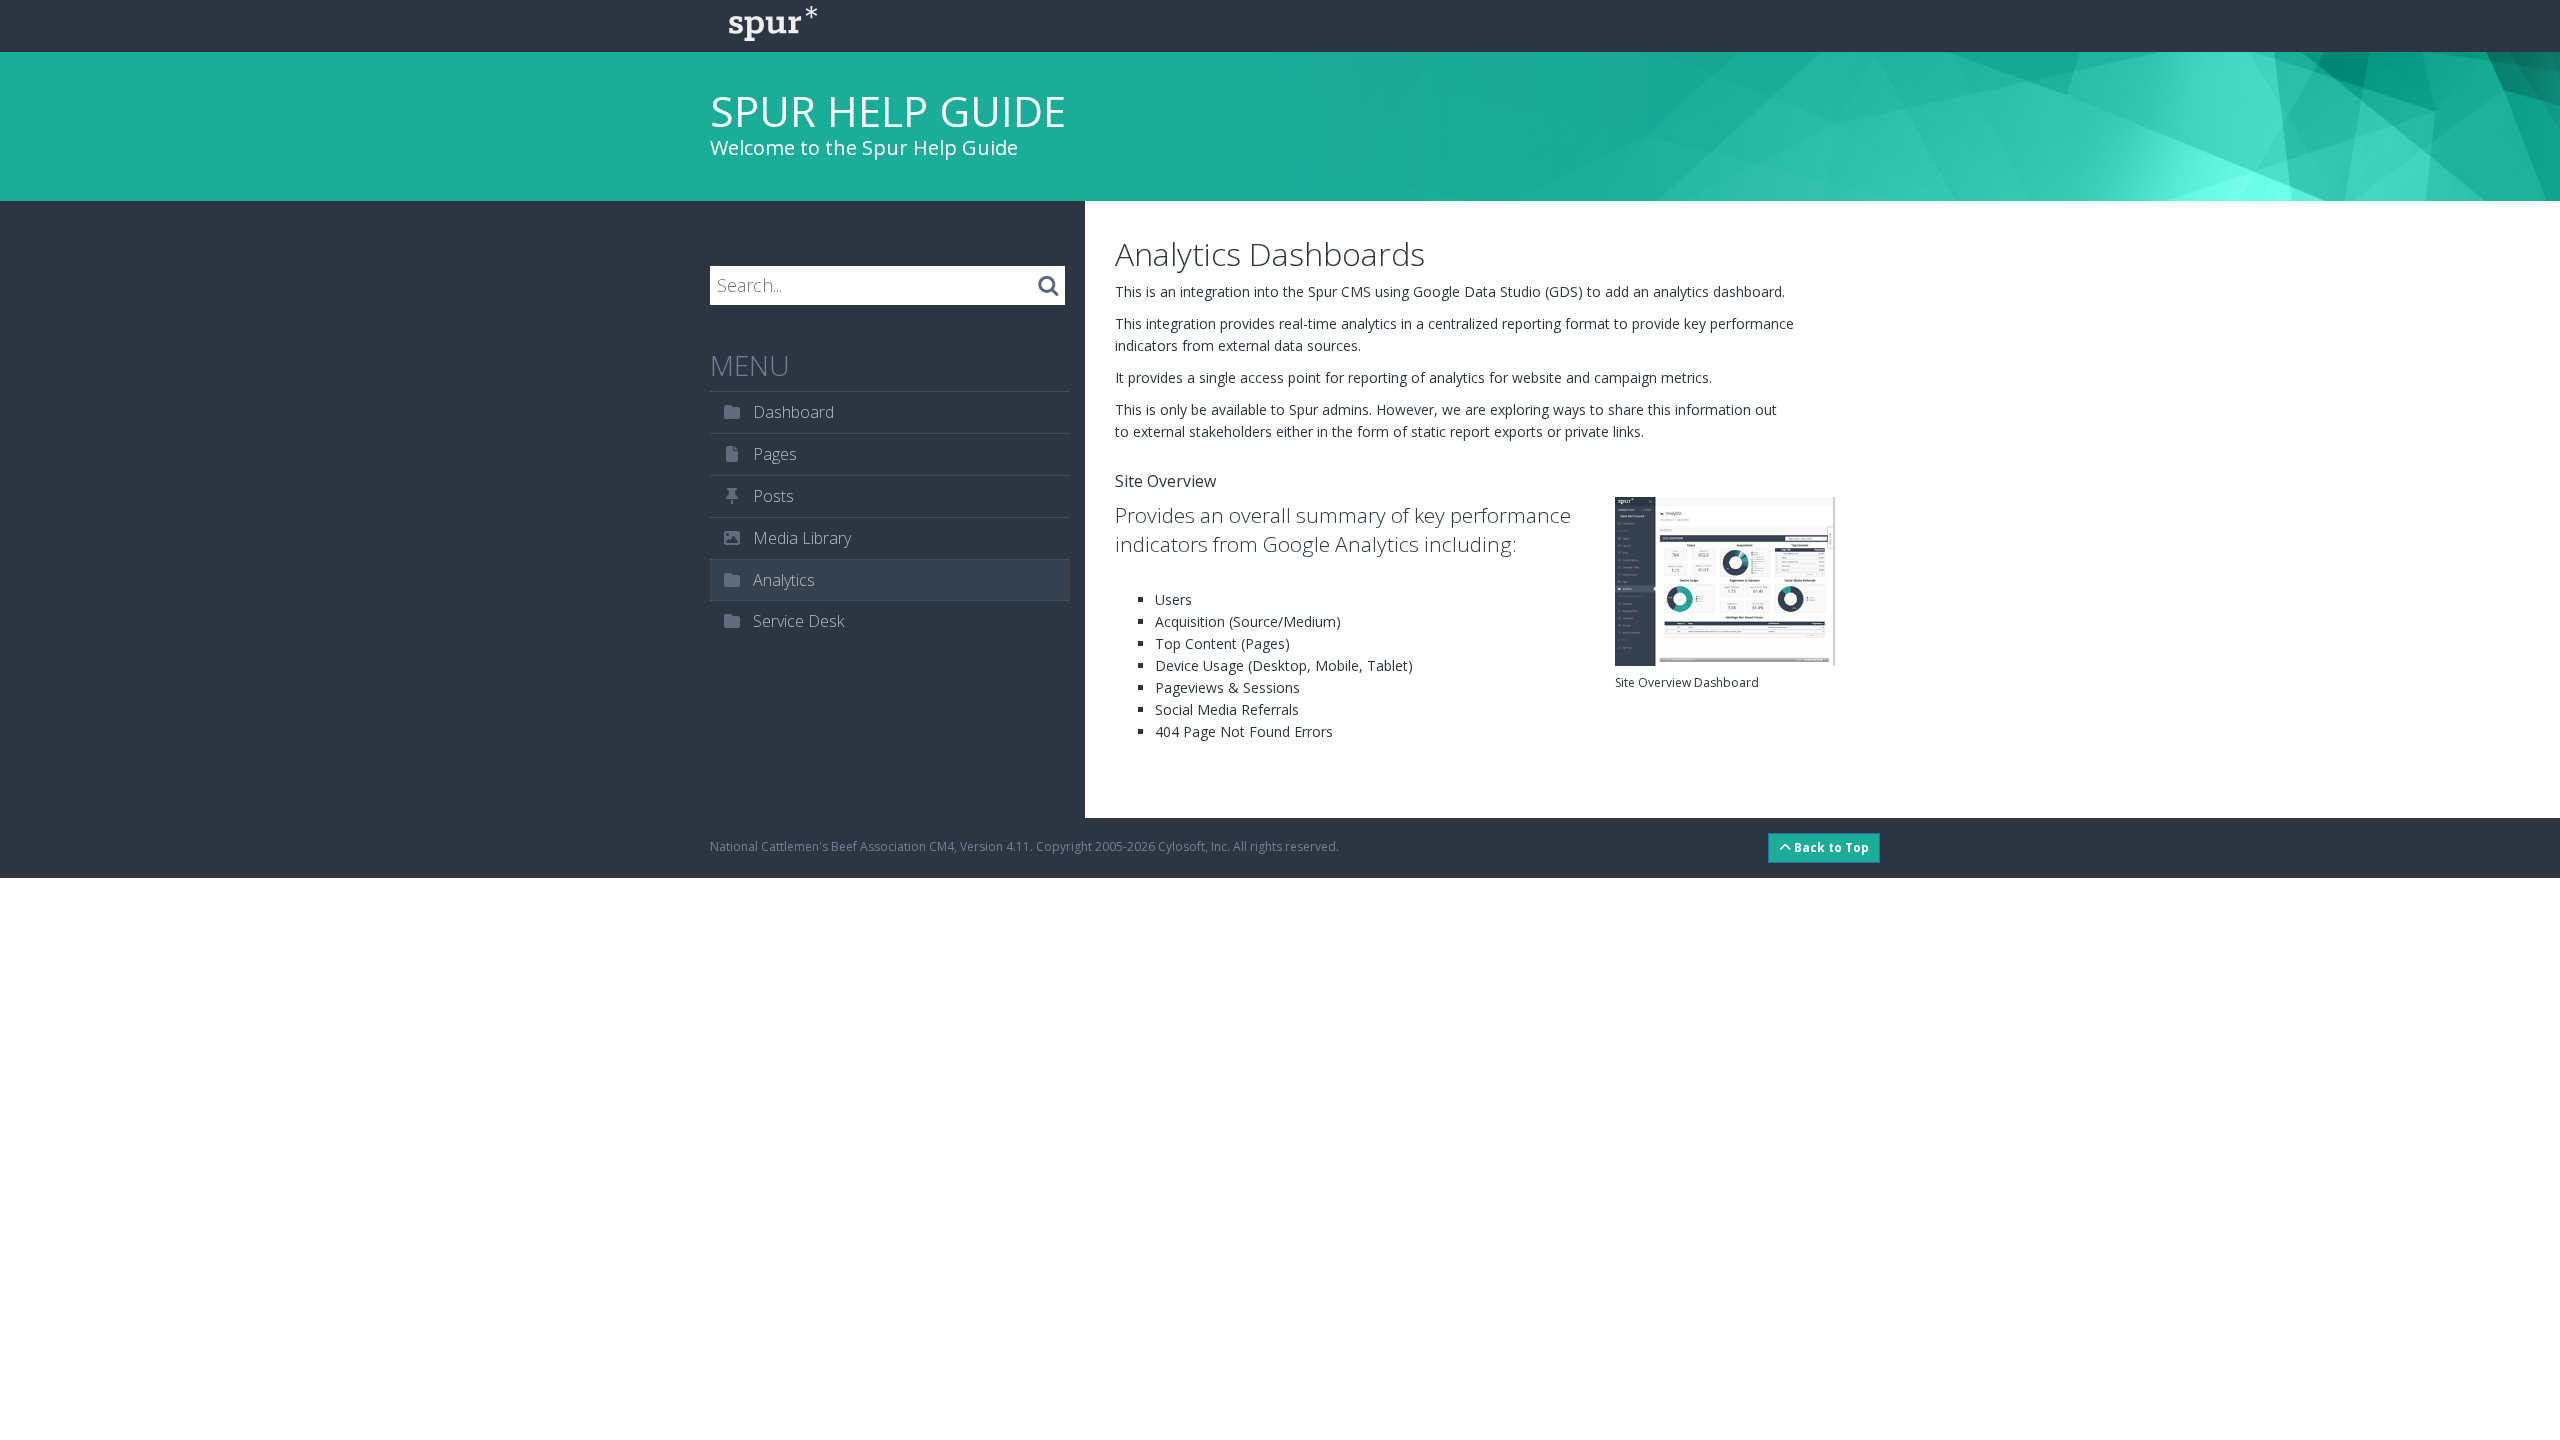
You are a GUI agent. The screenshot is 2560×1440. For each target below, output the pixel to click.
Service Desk (796, 621)
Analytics (782, 580)
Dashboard (791, 412)
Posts (771, 496)
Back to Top (1830, 847)
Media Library (800, 538)
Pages (773, 454)
